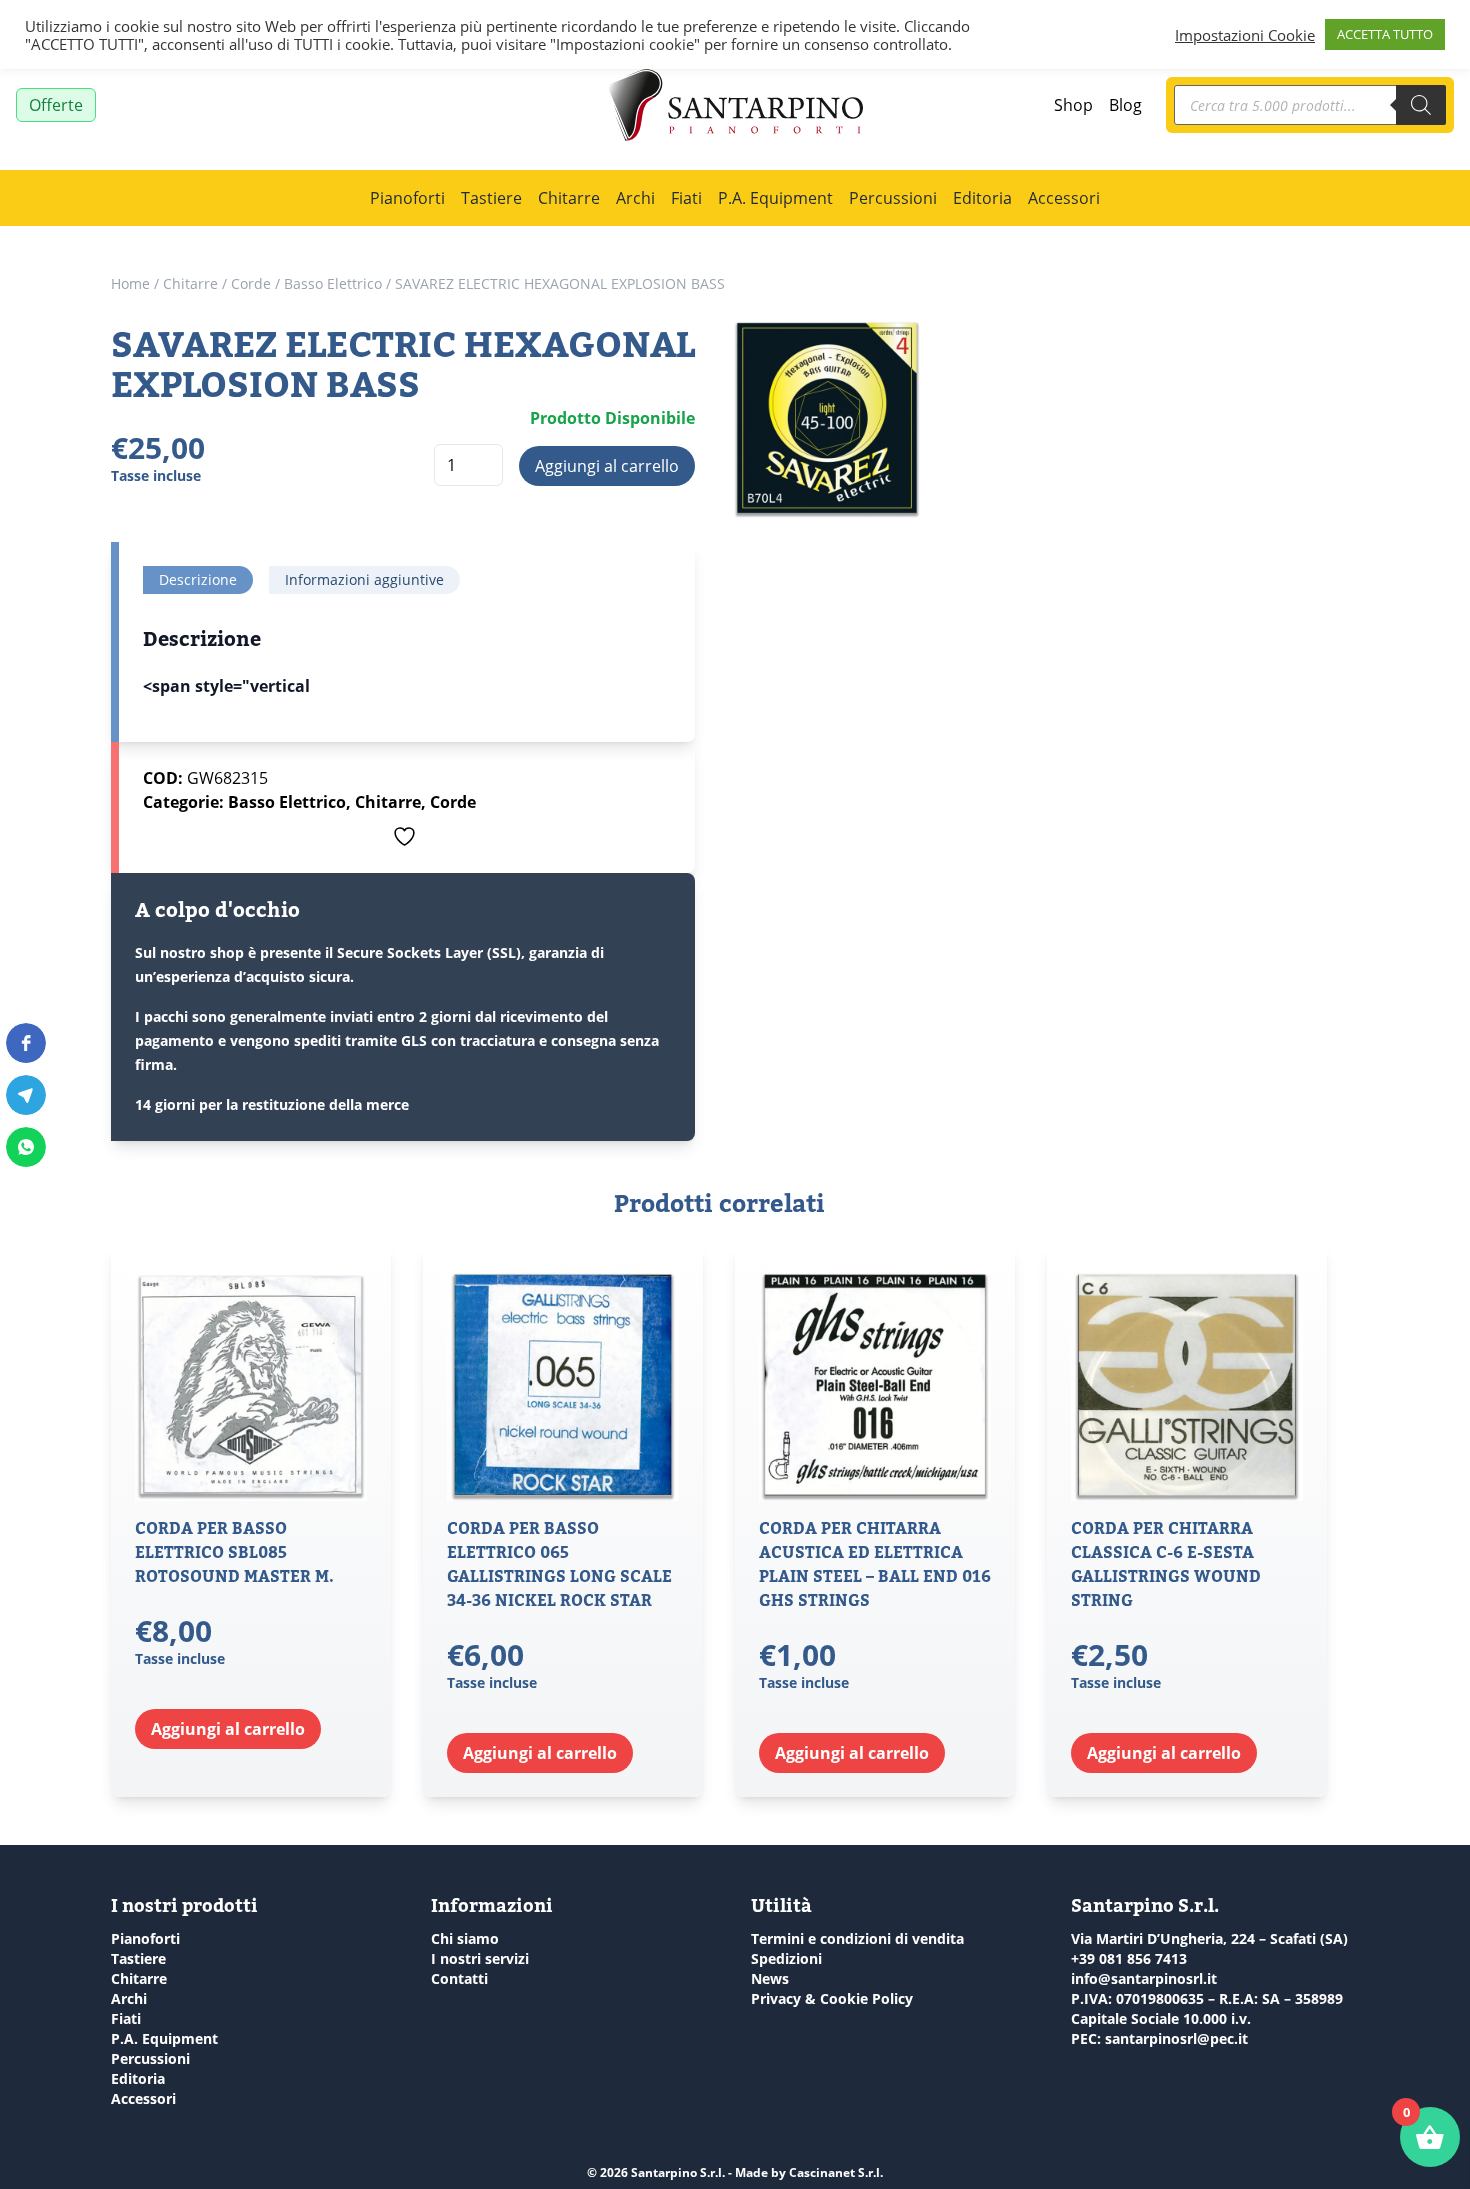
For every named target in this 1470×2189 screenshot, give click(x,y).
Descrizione (198, 579)
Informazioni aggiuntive (364, 579)
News (770, 1978)
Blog (1125, 105)
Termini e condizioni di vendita (857, 1938)
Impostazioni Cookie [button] (1245, 35)
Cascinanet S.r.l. (836, 2172)
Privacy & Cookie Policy (832, 1998)
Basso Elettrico (333, 283)
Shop (1073, 105)
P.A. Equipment (775, 198)
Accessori (1064, 198)
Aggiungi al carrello (607, 466)
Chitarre (569, 198)
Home (130, 283)
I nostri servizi (480, 1958)
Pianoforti (407, 198)
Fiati (686, 198)
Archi (635, 198)
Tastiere (491, 198)
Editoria (982, 198)
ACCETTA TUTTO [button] (1385, 34)
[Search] (1421, 105)
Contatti (459, 1978)
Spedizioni (786, 1958)
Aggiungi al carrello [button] (228, 1729)
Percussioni (893, 198)
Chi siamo (465, 1938)
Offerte (56, 105)
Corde (251, 283)
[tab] (198, 580)
